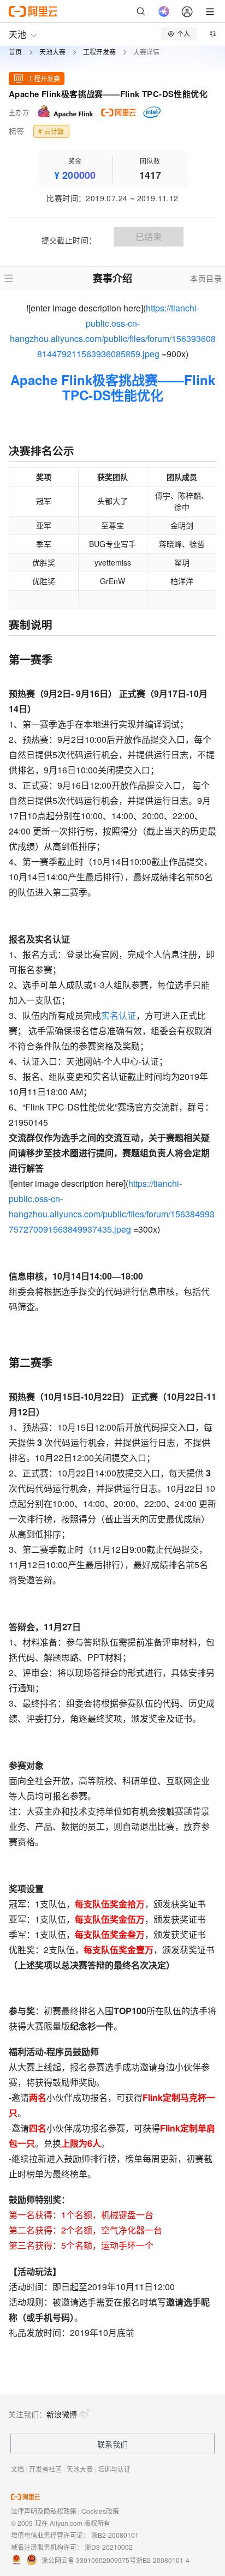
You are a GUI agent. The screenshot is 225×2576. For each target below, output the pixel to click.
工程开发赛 (99, 52)
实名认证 (119, 1015)
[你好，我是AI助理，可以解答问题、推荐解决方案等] (164, 11)
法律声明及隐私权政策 (44, 2511)
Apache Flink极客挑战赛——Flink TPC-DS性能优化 (113, 387)
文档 (17, 2469)
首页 (15, 52)
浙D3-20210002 (109, 2547)
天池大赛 (52, 52)
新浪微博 (62, 2414)
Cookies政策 (100, 2511)
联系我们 (112, 2444)
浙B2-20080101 (115, 2535)
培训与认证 (114, 2469)
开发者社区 (45, 2469)
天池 (17, 34)
